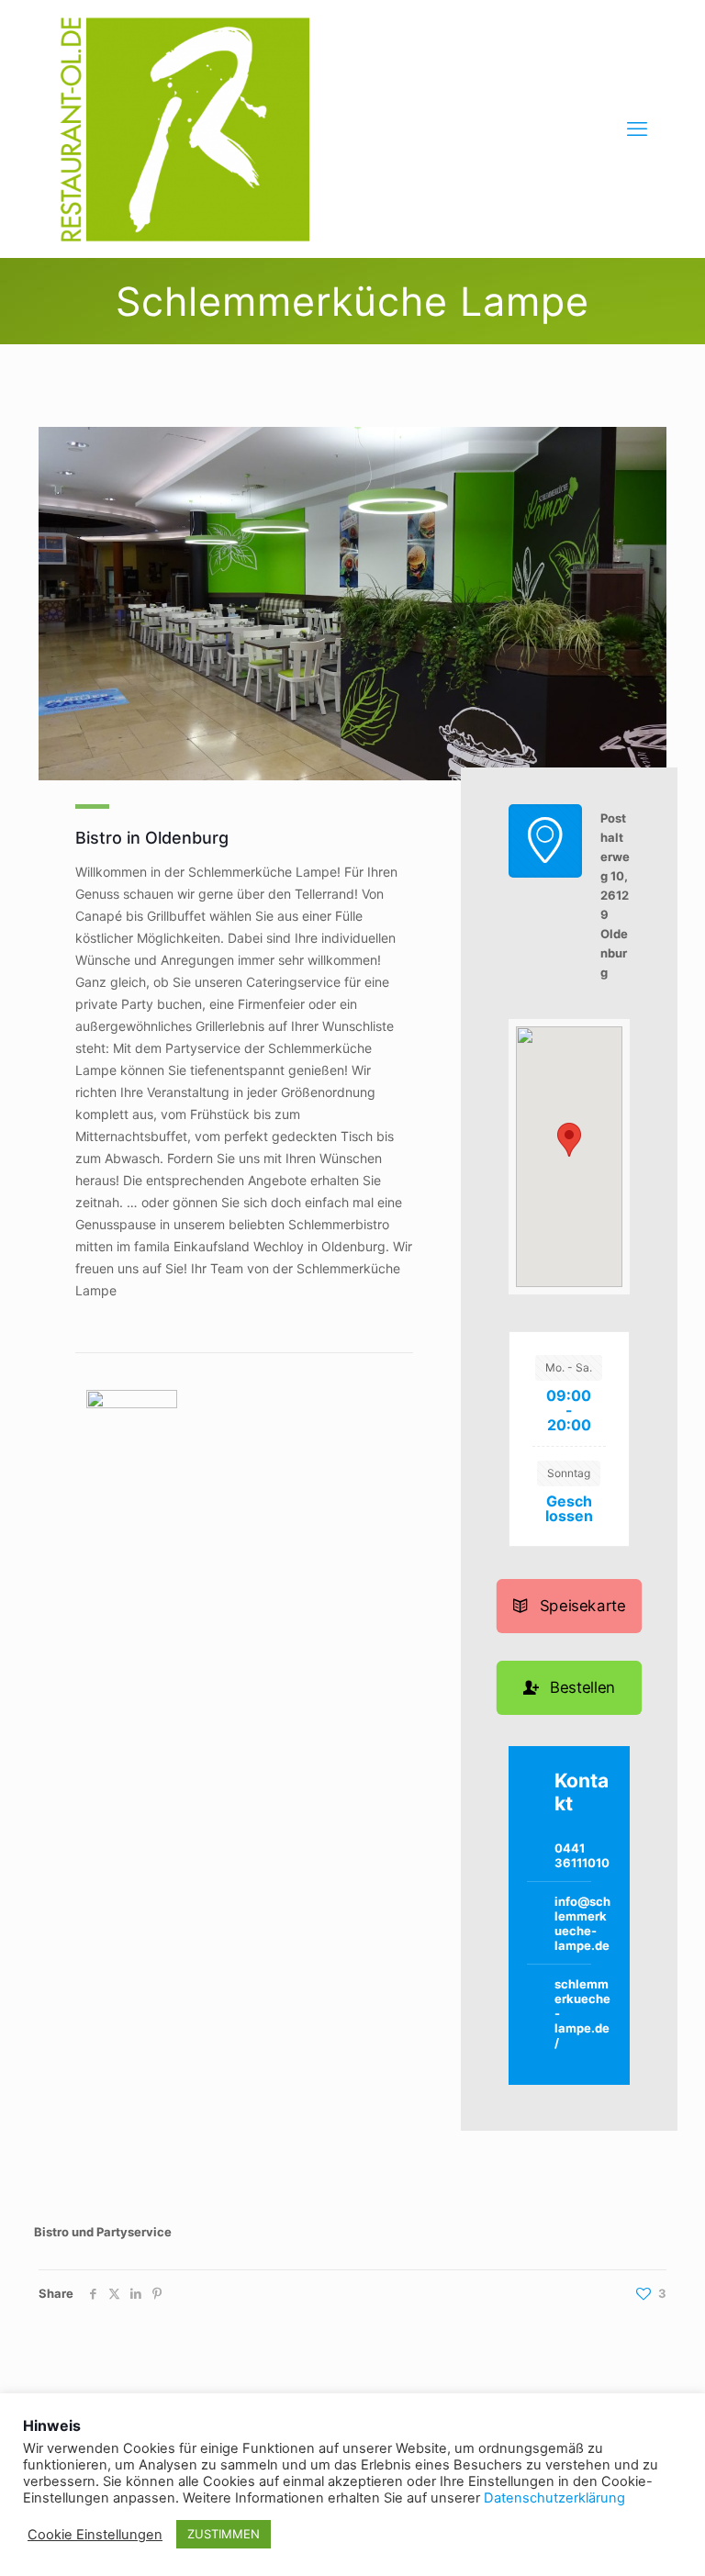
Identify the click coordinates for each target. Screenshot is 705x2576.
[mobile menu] (637, 129)
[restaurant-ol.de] (185, 129)
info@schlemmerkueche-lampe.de (582, 1923)
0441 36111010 (582, 1855)
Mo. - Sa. (569, 1367)
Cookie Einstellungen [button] (95, 2535)
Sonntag (569, 1473)
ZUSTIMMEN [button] (224, 2534)
